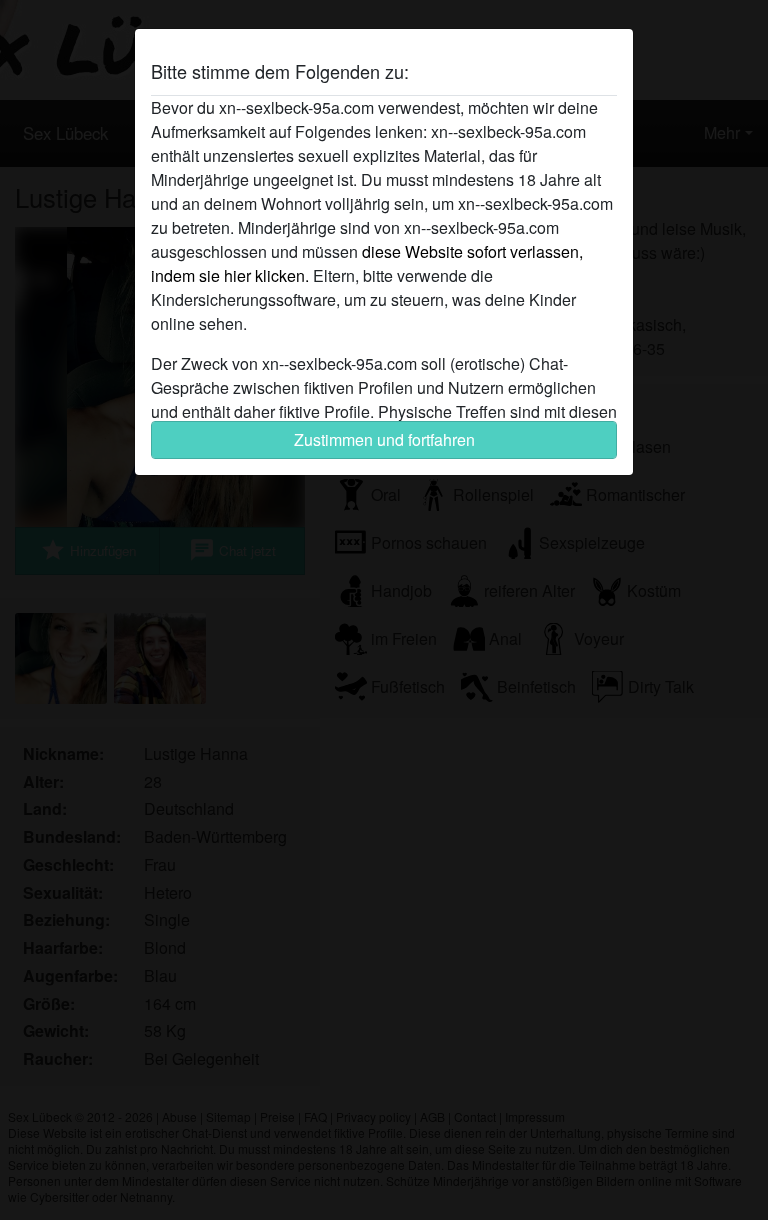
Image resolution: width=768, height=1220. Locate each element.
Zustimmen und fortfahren (384, 439)
